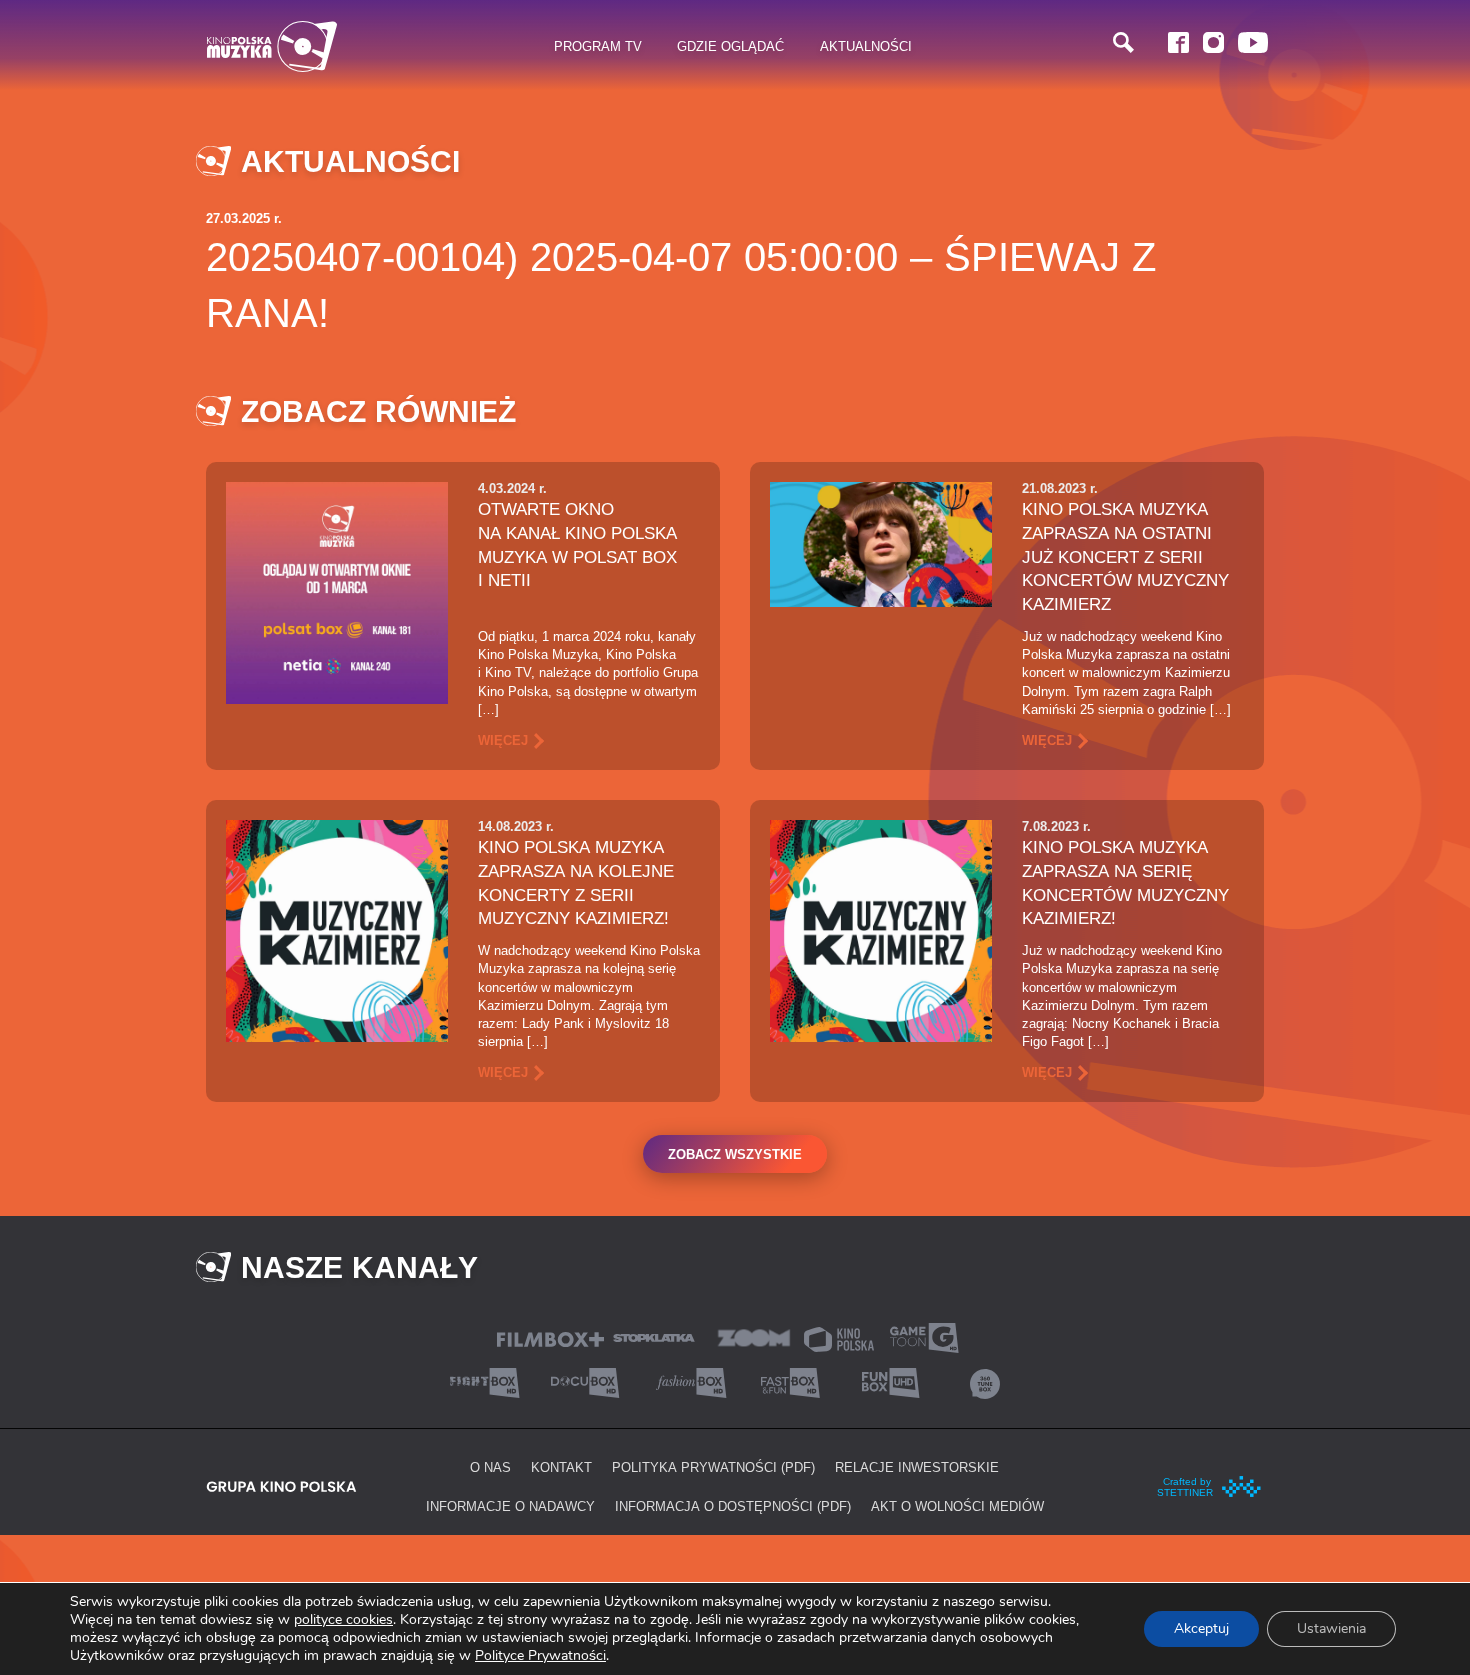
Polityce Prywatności (540, 1655)
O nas (490, 1467)
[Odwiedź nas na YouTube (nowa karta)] (1253, 42)
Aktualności (866, 46)
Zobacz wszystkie (735, 1154)
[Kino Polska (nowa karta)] (839, 1337)
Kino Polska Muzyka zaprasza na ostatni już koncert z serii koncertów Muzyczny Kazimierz (1125, 556)
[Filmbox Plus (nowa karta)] (550, 1337)
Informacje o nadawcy (510, 1506)
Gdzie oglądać (730, 46)
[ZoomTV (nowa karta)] (754, 1336)
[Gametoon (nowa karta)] (924, 1336)
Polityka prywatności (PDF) (713, 1467)
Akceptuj (1201, 1628)
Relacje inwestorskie (917, 1467)
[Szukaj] (1123, 42)
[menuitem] (598, 47)
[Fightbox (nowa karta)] (485, 1381)
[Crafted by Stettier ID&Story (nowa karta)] (1210, 1485)
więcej (503, 740)
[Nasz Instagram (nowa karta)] (1213, 42)
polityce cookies (343, 1619)
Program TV (598, 46)
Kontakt (561, 1467)
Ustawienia (1331, 1628)
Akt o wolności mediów (957, 1506)
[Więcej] (337, 591)
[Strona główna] (272, 46)
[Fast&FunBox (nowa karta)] (785, 1381)
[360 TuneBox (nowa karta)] (985, 1381)
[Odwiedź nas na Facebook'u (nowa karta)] (1178, 42)
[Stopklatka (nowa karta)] (654, 1336)
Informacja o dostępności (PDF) (733, 1506)
